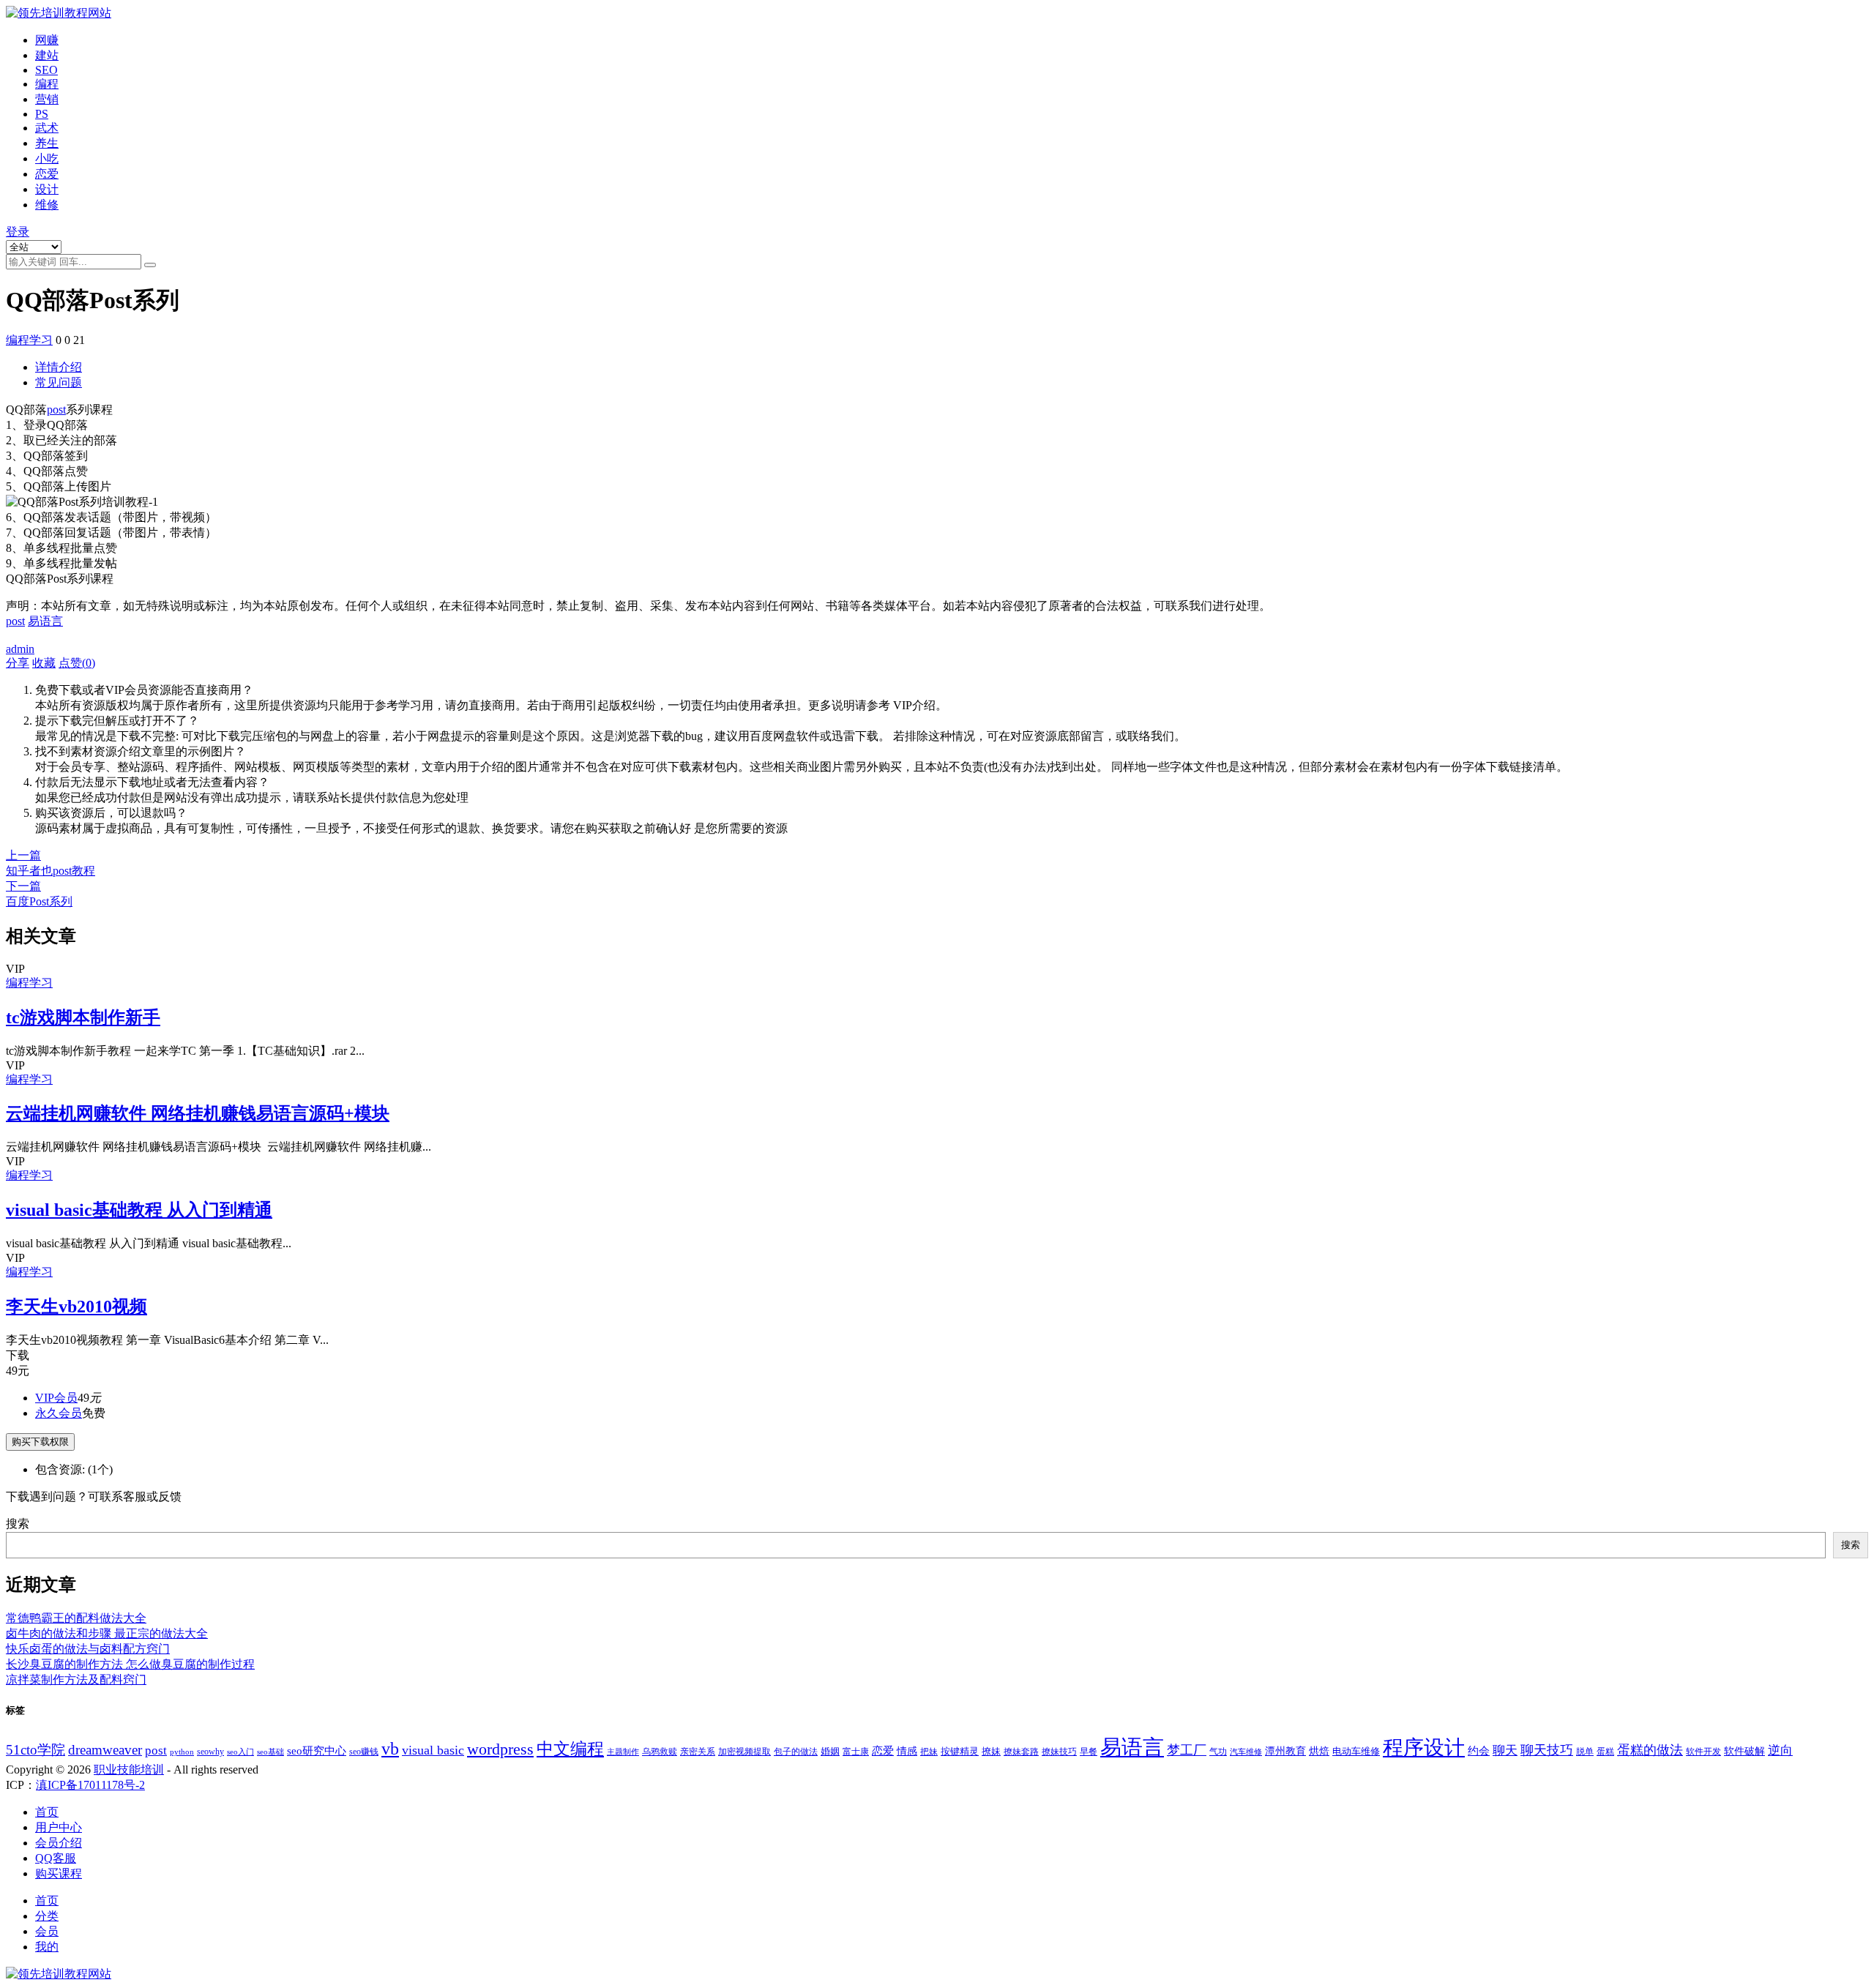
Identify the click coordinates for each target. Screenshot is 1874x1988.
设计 (47, 189)
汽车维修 (1246, 1752)
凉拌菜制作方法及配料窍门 (76, 1679)
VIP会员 (56, 1398)
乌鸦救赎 (660, 1752)
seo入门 (240, 1752)
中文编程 (570, 1749)
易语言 (45, 621)
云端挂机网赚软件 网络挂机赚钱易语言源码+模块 (198, 1113)
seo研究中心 (317, 1751)
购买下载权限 (40, 1442)
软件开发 (1703, 1752)
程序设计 (1424, 1748)
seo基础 (270, 1752)
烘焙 (1319, 1751)
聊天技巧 (1547, 1750)
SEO (46, 70)
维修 (47, 205)
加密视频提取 (744, 1752)
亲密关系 (698, 1752)
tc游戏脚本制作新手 (83, 1017)
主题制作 (623, 1752)
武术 (47, 128)
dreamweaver (105, 1750)
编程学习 (29, 340)
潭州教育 (1285, 1751)
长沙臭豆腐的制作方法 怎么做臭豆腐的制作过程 (130, 1664)
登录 (18, 232)
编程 (47, 84)
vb (390, 1748)
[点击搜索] (150, 265)
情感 (907, 1751)
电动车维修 (1356, 1751)
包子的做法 (796, 1752)
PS (42, 114)
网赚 (47, 40)
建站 (47, 55)
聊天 (1505, 1750)
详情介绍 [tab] (59, 367)
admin (20, 649)
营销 (47, 99)
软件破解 (1744, 1751)
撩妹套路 (1021, 1752)
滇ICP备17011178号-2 (90, 1785)
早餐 (1089, 1752)
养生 (47, 143)
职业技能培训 (129, 1770)
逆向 (1780, 1750)
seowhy (210, 1752)
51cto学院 (36, 1750)
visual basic (433, 1750)
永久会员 (59, 1413)
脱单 (1585, 1752)
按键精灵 (960, 1751)
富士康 (856, 1752)
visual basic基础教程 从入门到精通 (139, 1210)
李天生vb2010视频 (76, 1307)
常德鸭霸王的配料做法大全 (76, 1618)
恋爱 (47, 174)
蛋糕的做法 (1650, 1750)
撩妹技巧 (1059, 1752)
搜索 (18, 1524)
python (182, 1752)
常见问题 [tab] (59, 382)
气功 (1218, 1752)
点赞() (77, 663)
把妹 (929, 1752)
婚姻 (830, 1751)
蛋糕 (1605, 1752)
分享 (18, 663)
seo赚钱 (364, 1752)
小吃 (47, 158)
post (56, 410)
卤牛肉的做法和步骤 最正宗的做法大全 (107, 1633)
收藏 (44, 663)
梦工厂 (1187, 1750)
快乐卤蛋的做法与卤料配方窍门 (88, 1649)
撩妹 (991, 1751)
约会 (1479, 1750)
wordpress (500, 1749)
